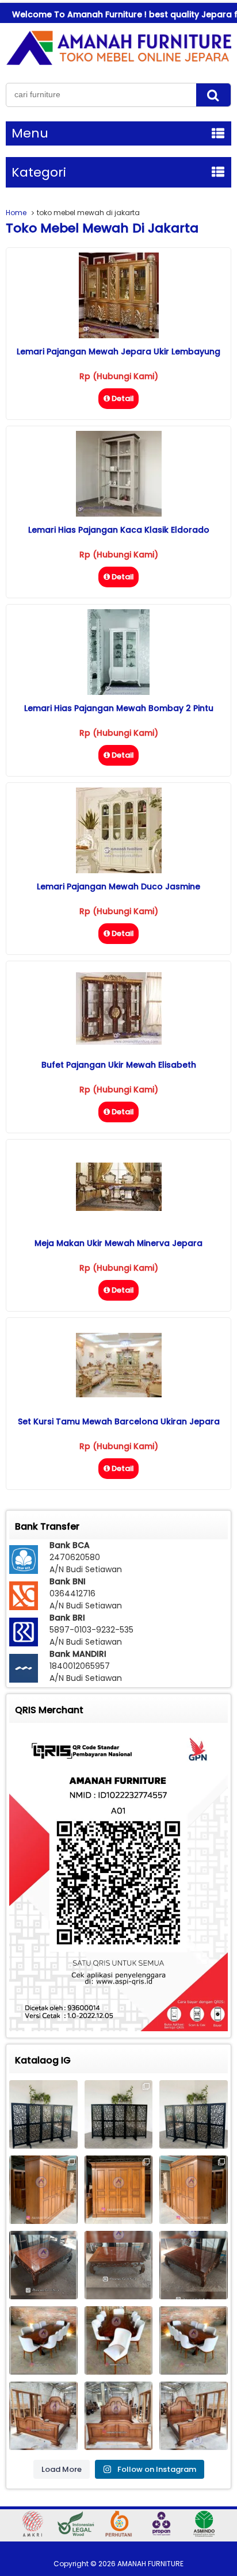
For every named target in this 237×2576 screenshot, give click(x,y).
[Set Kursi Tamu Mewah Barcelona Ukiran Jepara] (119, 1394)
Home (16, 213)
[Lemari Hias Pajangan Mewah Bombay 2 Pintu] (118, 692)
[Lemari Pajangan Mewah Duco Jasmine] (119, 870)
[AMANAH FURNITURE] (118, 65)
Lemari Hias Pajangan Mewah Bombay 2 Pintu (119, 708)
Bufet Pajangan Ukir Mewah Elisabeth (119, 1065)
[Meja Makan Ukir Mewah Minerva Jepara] (119, 1208)
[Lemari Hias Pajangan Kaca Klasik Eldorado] (119, 514)
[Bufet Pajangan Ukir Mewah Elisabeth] (119, 1042)
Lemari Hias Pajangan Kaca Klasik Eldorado (119, 530)
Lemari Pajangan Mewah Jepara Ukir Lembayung (118, 351)
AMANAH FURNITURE (150, 2564)
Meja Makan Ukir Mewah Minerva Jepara (118, 1243)
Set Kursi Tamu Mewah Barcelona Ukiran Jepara (119, 1421)
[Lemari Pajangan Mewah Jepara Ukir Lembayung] (119, 335)
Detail (123, 398)
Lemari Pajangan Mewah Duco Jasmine (118, 886)
